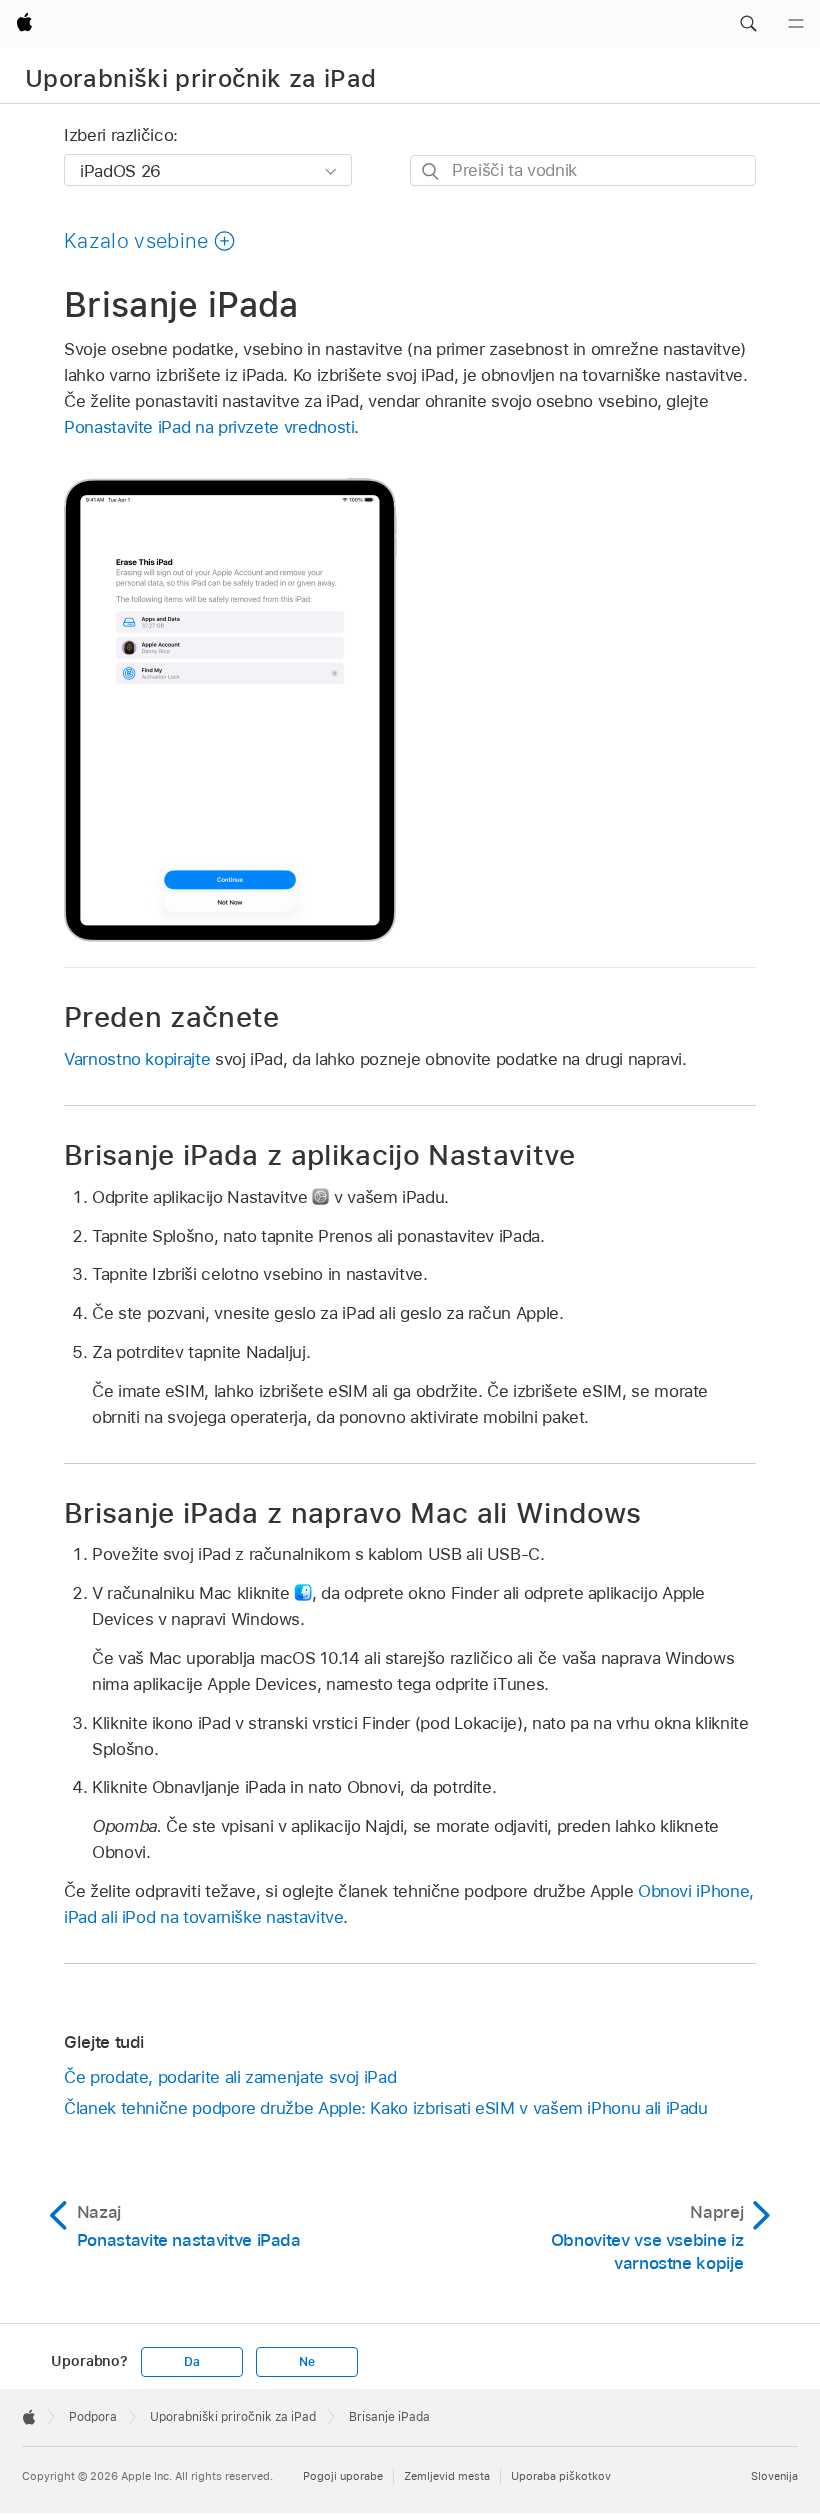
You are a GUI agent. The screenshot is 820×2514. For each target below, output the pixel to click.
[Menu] (796, 24)
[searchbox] (583, 170)
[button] (748, 24)
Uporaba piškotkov (561, 2476)
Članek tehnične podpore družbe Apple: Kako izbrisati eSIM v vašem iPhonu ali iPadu (386, 2108)
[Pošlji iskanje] (431, 171)
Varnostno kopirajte (137, 1059)
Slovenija (774, 2476)
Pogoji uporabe (343, 2476)
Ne (307, 2362)
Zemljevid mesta (447, 2476)
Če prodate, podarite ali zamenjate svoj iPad (230, 2077)
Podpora (93, 2417)
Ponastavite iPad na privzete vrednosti (209, 427)
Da (192, 2362)
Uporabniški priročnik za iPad (200, 78)
